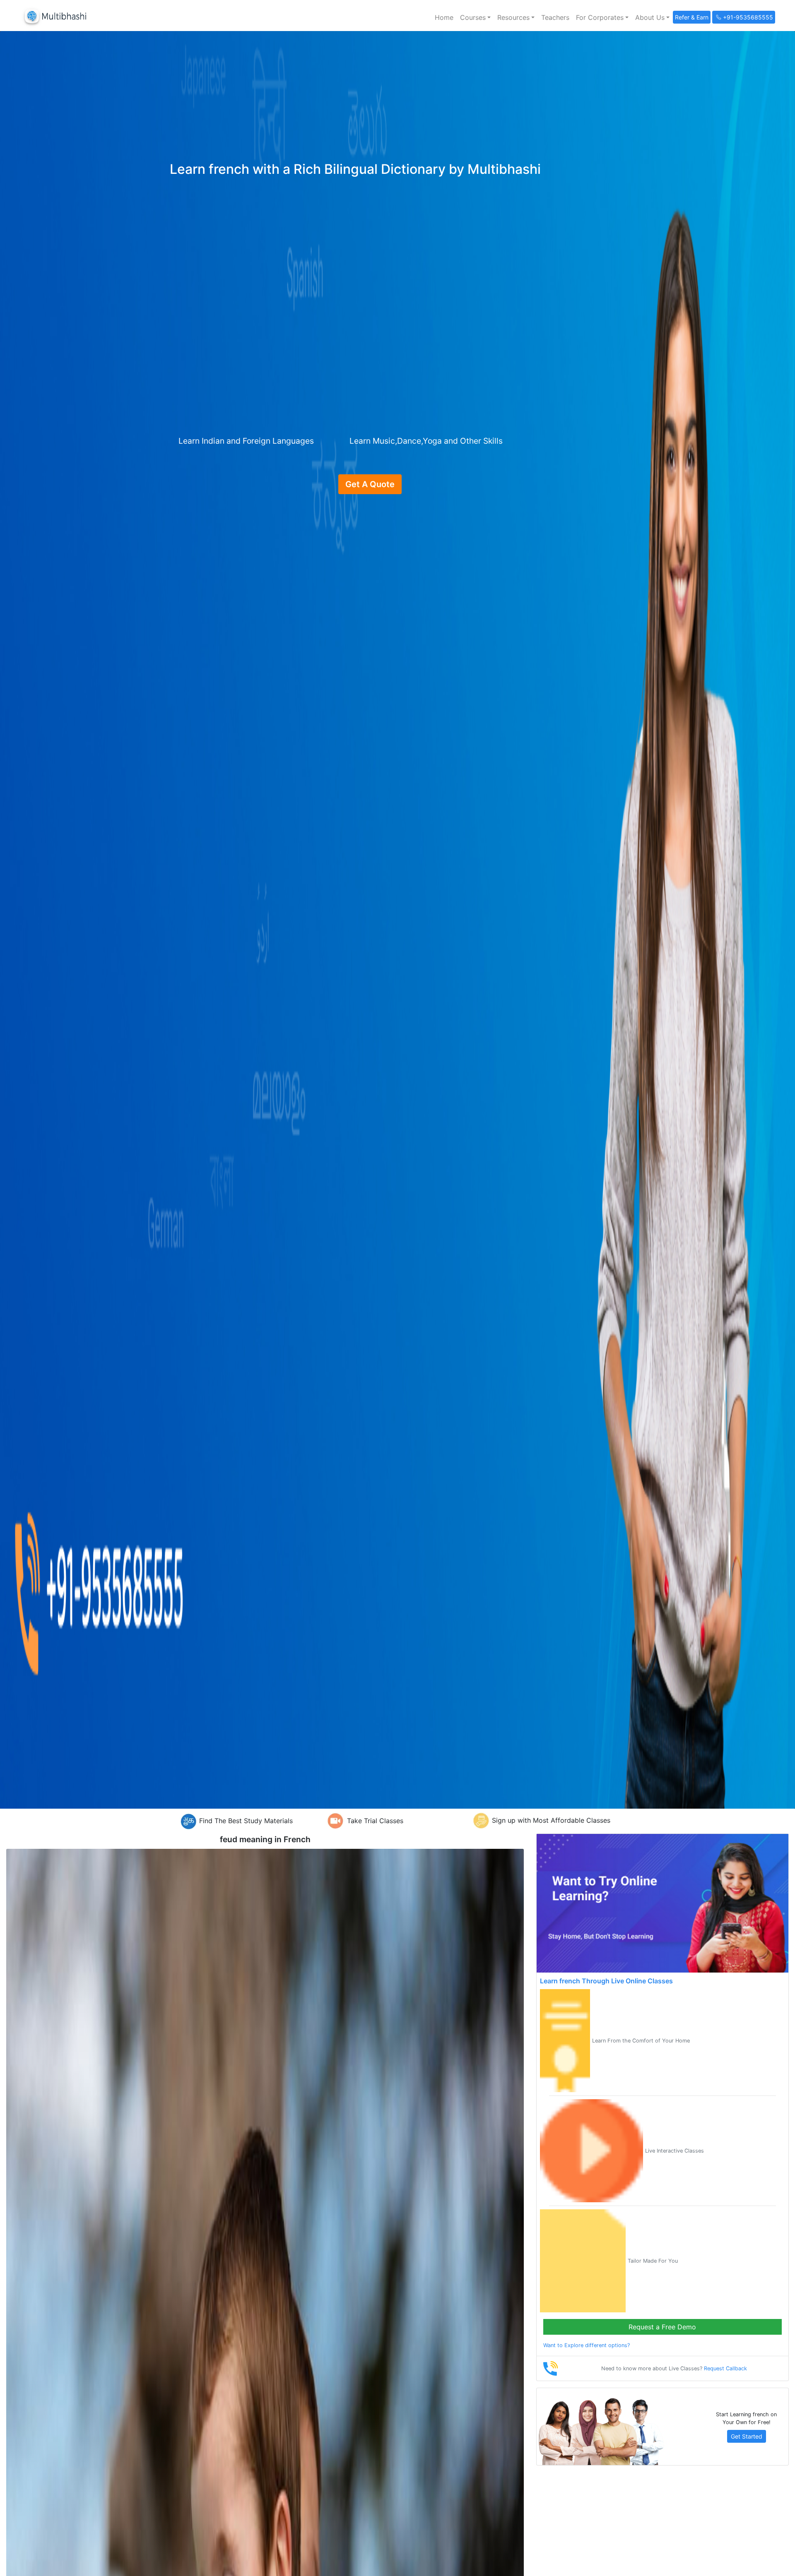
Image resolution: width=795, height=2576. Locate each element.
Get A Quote (370, 484)
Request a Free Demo (662, 2327)
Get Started (747, 2436)
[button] (475, 17)
